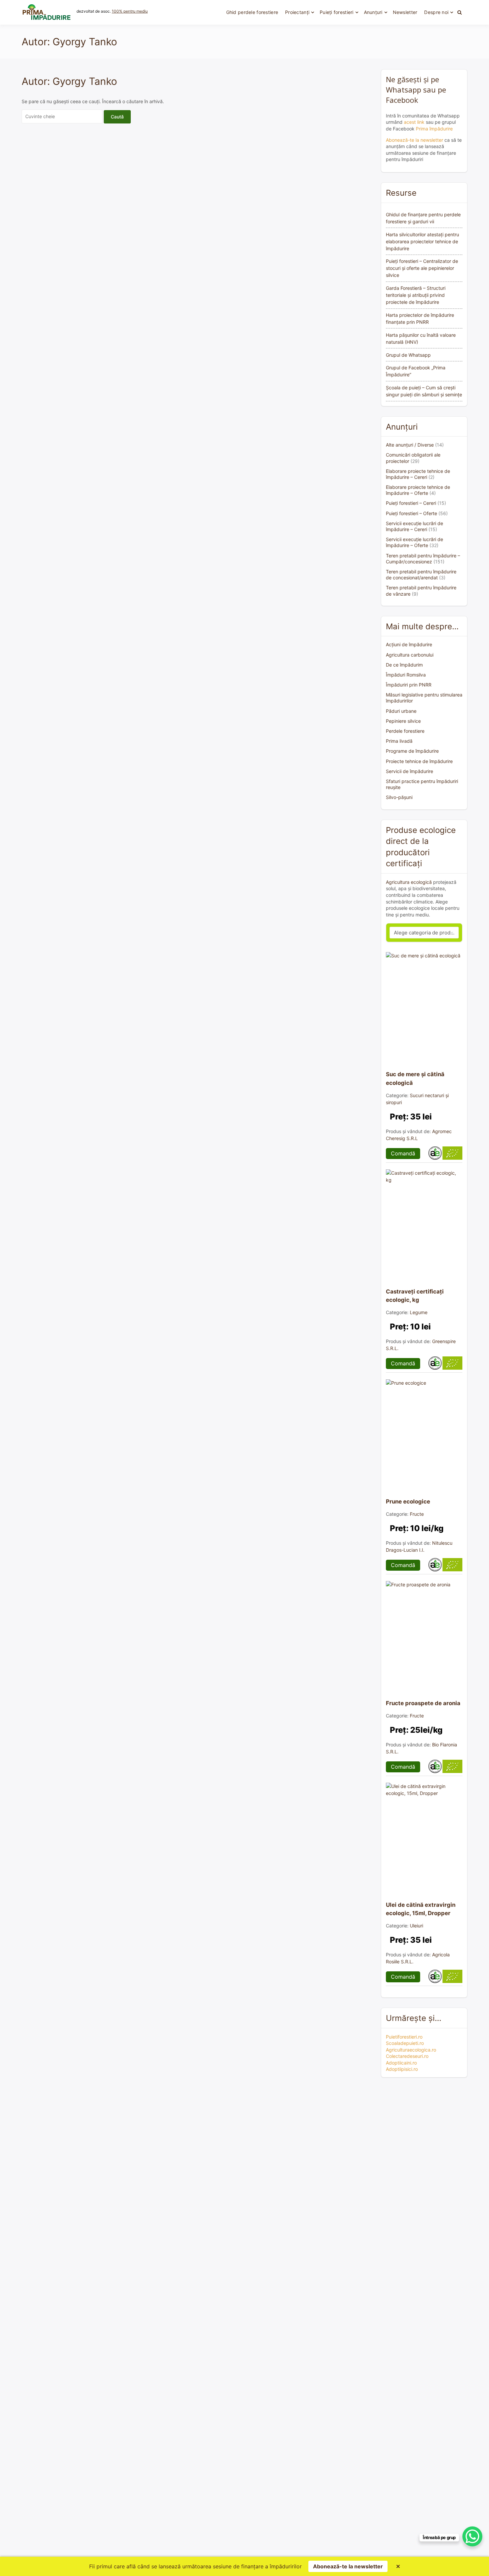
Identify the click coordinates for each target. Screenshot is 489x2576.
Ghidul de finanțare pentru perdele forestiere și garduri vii (423, 218)
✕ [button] (398, 2566)
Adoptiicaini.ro (401, 2063)
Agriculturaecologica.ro (411, 2050)
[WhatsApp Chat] (472, 2536)
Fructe (417, 1514)
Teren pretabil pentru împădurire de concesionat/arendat (421, 575)
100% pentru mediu (130, 11)
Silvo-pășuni (399, 797)
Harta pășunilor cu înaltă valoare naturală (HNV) (421, 338)
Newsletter (405, 12)
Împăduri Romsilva (406, 675)
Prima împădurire (434, 129)
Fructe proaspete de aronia (423, 1703)
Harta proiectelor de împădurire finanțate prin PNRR (420, 318)
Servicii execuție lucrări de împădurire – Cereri (414, 526)
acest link (414, 122)
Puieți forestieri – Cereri (411, 503)
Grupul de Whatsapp (408, 355)
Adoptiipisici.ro (402, 2069)
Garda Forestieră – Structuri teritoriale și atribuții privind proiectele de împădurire (416, 295)
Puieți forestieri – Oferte (411, 513)
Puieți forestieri (337, 12)
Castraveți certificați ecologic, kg (415, 1296)
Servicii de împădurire (409, 771)
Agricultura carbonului (410, 655)
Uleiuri (416, 1926)
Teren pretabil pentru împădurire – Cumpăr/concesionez (423, 559)
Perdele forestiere (405, 731)
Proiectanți (297, 12)
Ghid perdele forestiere (252, 12)
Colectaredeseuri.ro (407, 2056)
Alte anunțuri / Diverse (410, 445)
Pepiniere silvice (403, 721)
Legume (419, 1312)
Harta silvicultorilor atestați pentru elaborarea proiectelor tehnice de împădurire (422, 241)
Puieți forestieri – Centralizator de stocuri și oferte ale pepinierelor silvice (422, 268)
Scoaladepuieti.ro (405, 2043)
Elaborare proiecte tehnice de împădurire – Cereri (418, 474)
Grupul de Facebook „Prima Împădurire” (416, 371)
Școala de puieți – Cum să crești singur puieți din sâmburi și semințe (424, 391)
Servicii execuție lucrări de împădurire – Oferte (414, 542)
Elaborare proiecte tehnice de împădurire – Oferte (418, 490)
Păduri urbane (401, 711)
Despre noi (436, 12)
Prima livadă (399, 741)
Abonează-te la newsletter (414, 140)
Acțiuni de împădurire (409, 644)
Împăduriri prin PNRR (409, 685)
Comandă (403, 1153)
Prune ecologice (408, 1501)
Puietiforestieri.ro (404, 2037)
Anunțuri (373, 12)
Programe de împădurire (412, 751)
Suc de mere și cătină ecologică (415, 1078)
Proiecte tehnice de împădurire (419, 761)
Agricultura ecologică (409, 882)
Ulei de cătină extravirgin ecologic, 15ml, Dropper (421, 1909)
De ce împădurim (404, 665)
